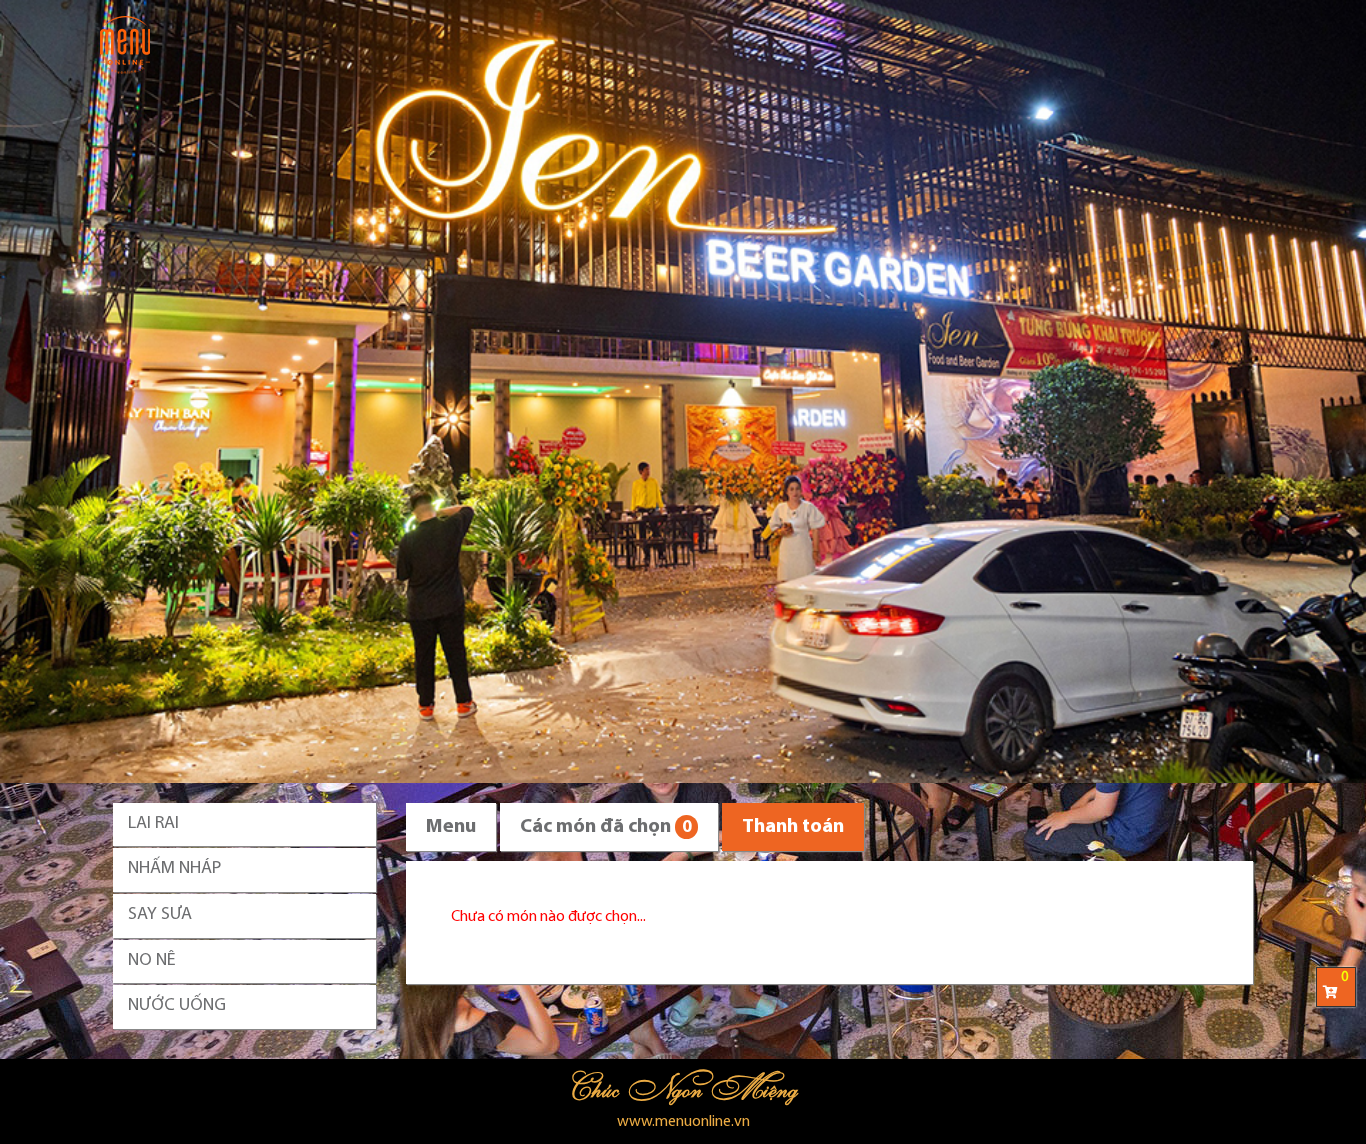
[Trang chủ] (125, 45)
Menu (451, 827)
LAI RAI (153, 824)
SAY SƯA (160, 915)
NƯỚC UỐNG (177, 1006)
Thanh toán (793, 827)
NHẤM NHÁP (174, 869)
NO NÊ (152, 961)
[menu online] (683, 391)
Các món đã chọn (605, 827)
